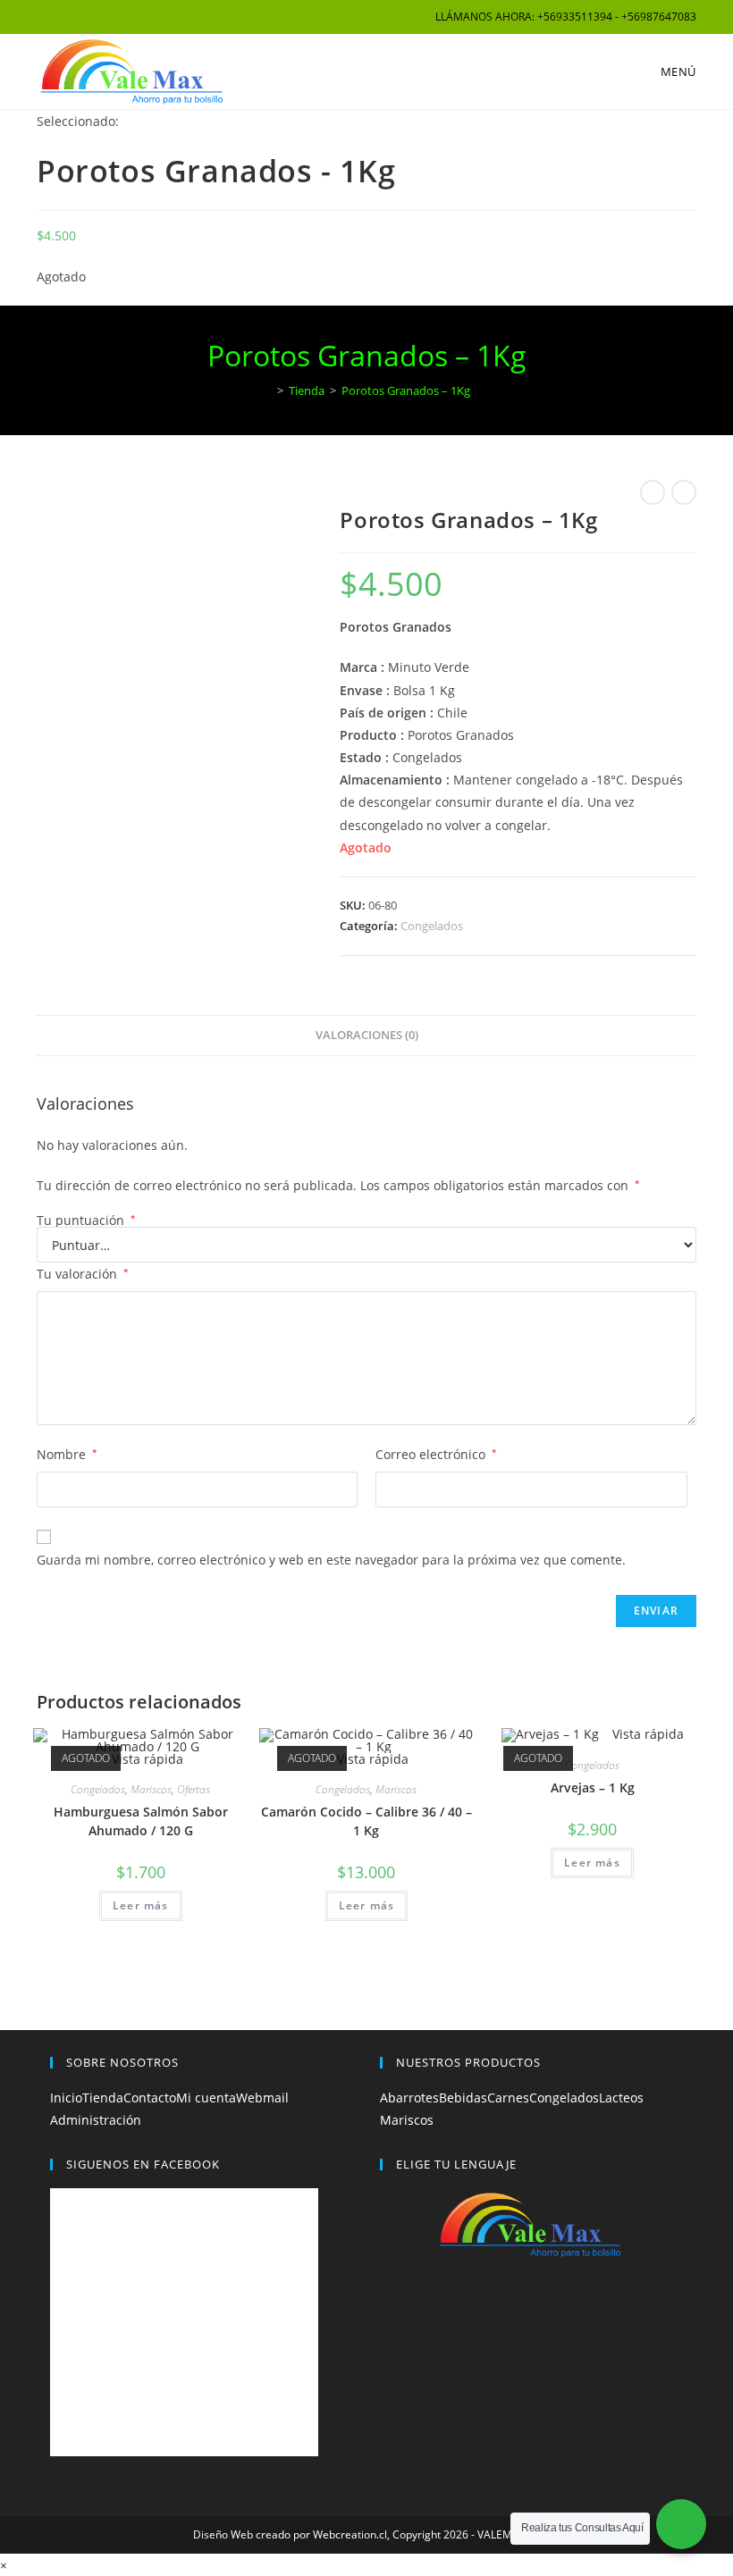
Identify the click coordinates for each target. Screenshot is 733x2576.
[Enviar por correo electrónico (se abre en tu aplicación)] (83, 17)
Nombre (67, 1454)
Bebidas (463, 2098)
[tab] (367, 1036)
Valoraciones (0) (367, 1035)
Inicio (66, 2098)
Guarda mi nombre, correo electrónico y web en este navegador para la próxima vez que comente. (331, 1560)
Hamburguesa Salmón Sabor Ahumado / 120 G (141, 1821)
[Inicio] (267, 390)
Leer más (141, 1905)
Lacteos (621, 2098)
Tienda (103, 2098)
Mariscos (151, 1789)
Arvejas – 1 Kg (593, 1787)
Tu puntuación (86, 1221)
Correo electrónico (436, 1454)
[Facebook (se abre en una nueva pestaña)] (44, 17)
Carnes (508, 2098)
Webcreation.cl (350, 2534)
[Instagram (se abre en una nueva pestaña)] (62, 17)
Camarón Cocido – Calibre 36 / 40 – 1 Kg (366, 1821)
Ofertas (194, 1789)
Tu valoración (83, 1274)
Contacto (150, 2098)
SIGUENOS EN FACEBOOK (143, 2164)
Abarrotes (409, 2098)
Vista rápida (146, 1759)
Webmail (262, 2098)
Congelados (432, 926)
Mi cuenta (206, 2098)
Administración (96, 2120)
